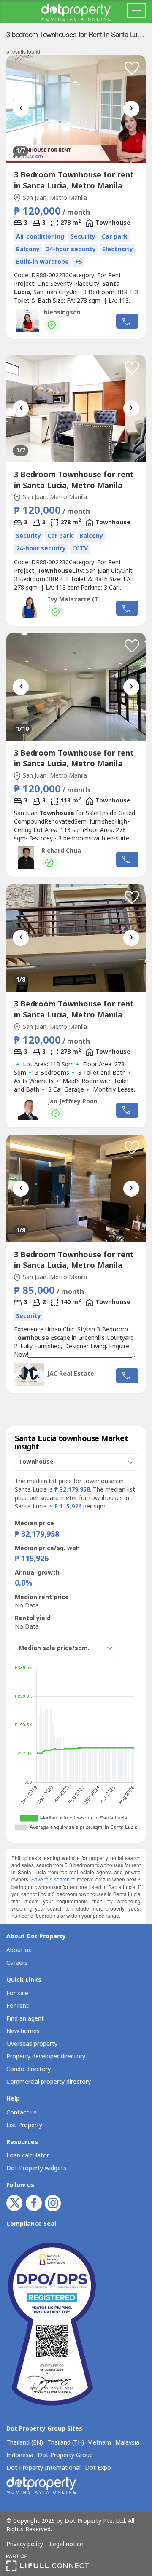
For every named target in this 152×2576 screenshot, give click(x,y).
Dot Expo (98, 2468)
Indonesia (20, 2455)
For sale (17, 1993)
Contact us (22, 2113)
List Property (24, 2125)
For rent (18, 2006)
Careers (17, 1963)
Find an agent (25, 2019)
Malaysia (127, 2443)
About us (19, 1950)
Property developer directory (46, 2057)
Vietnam (100, 2443)
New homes (23, 2031)
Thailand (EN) (25, 2443)
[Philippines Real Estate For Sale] (76, 11)
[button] (132, 68)
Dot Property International (43, 2468)
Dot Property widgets (36, 2168)
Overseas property (32, 2044)
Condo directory (28, 2069)
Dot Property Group (65, 2455)
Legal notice (66, 2544)
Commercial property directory (49, 2082)
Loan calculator (28, 2156)
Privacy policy (25, 2544)
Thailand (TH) (66, 2443)
